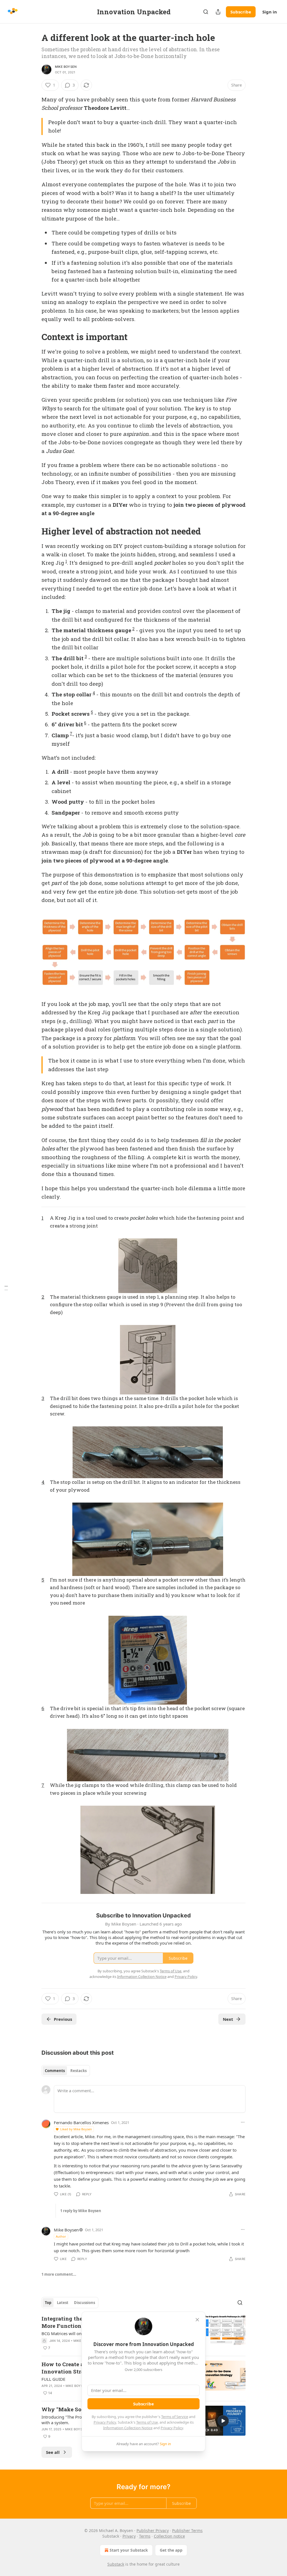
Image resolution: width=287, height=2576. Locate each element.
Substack (116, 2564)
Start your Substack (129, 2550)
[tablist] (66, 2071)
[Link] (34, 337)
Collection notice (169, 2536)
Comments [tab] (55, 2071)
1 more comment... (59, 2274)
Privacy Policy (105, 2422)
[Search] (206, 12)
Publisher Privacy (153, 2530)
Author (61, 2236)
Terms (145, 2536)
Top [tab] (48, 2303)
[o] (223, 2421)
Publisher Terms (187, 2530)
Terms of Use (147, 2422)
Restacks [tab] (78, 2071)
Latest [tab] (63, 2303)
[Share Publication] (218, 12)
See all (53, 2452)
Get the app (171, 2550)
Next (228, 2019)
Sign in (270, 12)
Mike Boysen (66, 67)
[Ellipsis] (243, 2122)
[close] (197, 2320)
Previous (63, 2019)
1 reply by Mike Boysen (81, 2211)
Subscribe (241, 12)
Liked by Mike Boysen (76, 2129)
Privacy (129, 2536)
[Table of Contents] (6, 1288)
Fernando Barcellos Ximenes (81, 2122)
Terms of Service (175, 2417)
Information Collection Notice (128, 2428)
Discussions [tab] (85, 2303)
